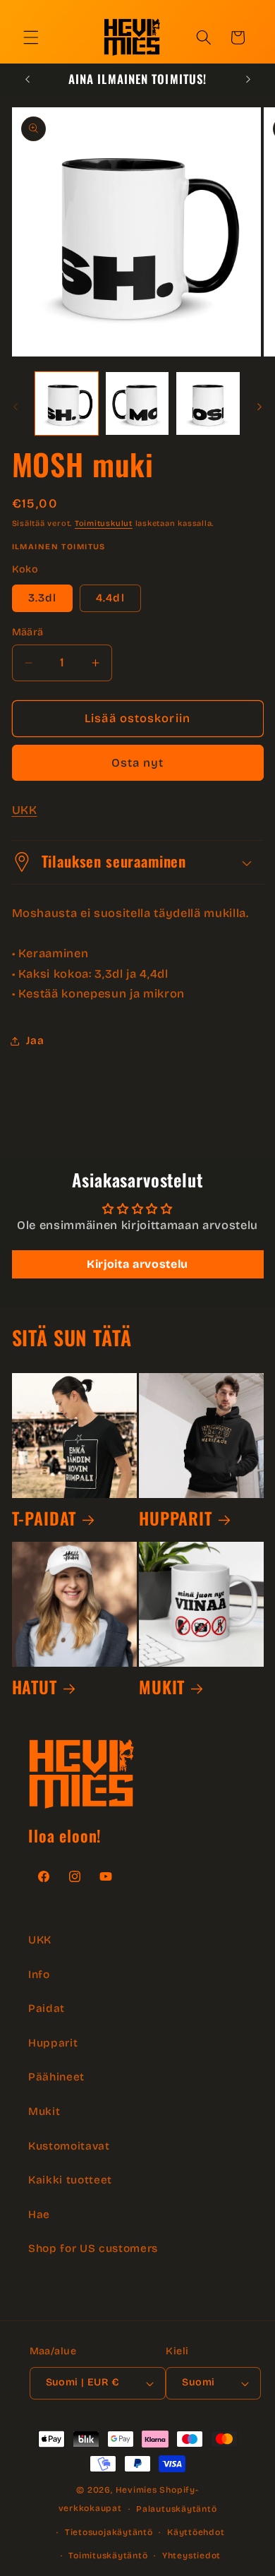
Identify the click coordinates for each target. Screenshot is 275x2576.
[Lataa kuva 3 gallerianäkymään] (208, 403)
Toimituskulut (104, 523)
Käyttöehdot (196, 2532)
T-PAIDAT (44, 1518)
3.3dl (43, 598)
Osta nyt (138, 763)
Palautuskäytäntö (176, 2509)
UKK (25, 810)
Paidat (47, 2008)
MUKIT (162, 1687)
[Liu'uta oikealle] (259, 407)
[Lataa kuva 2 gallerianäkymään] (137, 403)
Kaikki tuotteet (70, 2180)
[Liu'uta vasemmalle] (16, 407)
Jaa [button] (35, 1041)
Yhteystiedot (191, 2556)
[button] (31, 37)
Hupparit (53, 2043)
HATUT (35, 1687)
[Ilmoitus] (248, 79)
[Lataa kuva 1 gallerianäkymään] (67, 403)
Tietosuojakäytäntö (109, 2532)
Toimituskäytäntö (108, 2556)
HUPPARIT (176, 1518)
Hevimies (136, 2490)
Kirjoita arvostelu (137, 1264)
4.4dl (110, 598)
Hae (39, 2215)
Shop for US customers (93, 2248)
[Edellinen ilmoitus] (28, 79)
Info (39, 1975)
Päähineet (56, 2077)
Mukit (44, 2111)
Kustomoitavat (69, 2146)
